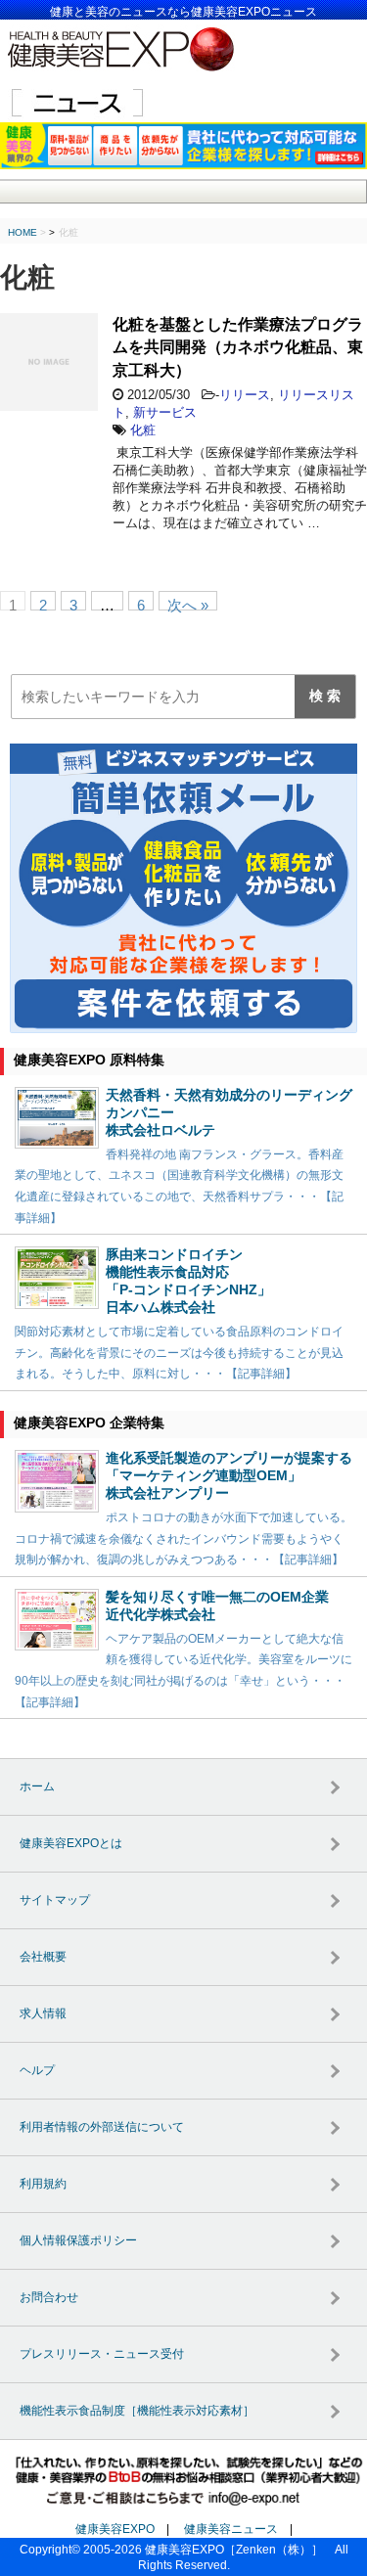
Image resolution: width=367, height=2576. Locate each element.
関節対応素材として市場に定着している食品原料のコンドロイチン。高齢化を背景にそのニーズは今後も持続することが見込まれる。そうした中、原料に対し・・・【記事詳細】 (179, 1353)
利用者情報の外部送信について (102, 2127)
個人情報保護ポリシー (78, 2240)
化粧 (143, 430)
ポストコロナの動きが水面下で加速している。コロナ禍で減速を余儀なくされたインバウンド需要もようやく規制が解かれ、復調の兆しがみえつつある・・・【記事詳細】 (183, 1538)
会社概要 (43, 1957)
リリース (245, 395)
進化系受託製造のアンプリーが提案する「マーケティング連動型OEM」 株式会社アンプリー (229, 1475)
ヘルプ (37, 2070)
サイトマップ (55, 1900)
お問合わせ (49, 2297)
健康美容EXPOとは (71, 1843)
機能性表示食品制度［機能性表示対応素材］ (137, 2411)
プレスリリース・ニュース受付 (102, 2354)
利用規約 (43, 2184)
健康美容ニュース (231, 2529)
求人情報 (43, 2013)
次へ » (188, 604)
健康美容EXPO (115, 2529)
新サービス (165, 412)
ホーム (37, 1786)
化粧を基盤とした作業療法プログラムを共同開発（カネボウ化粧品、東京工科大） (238, 347)
